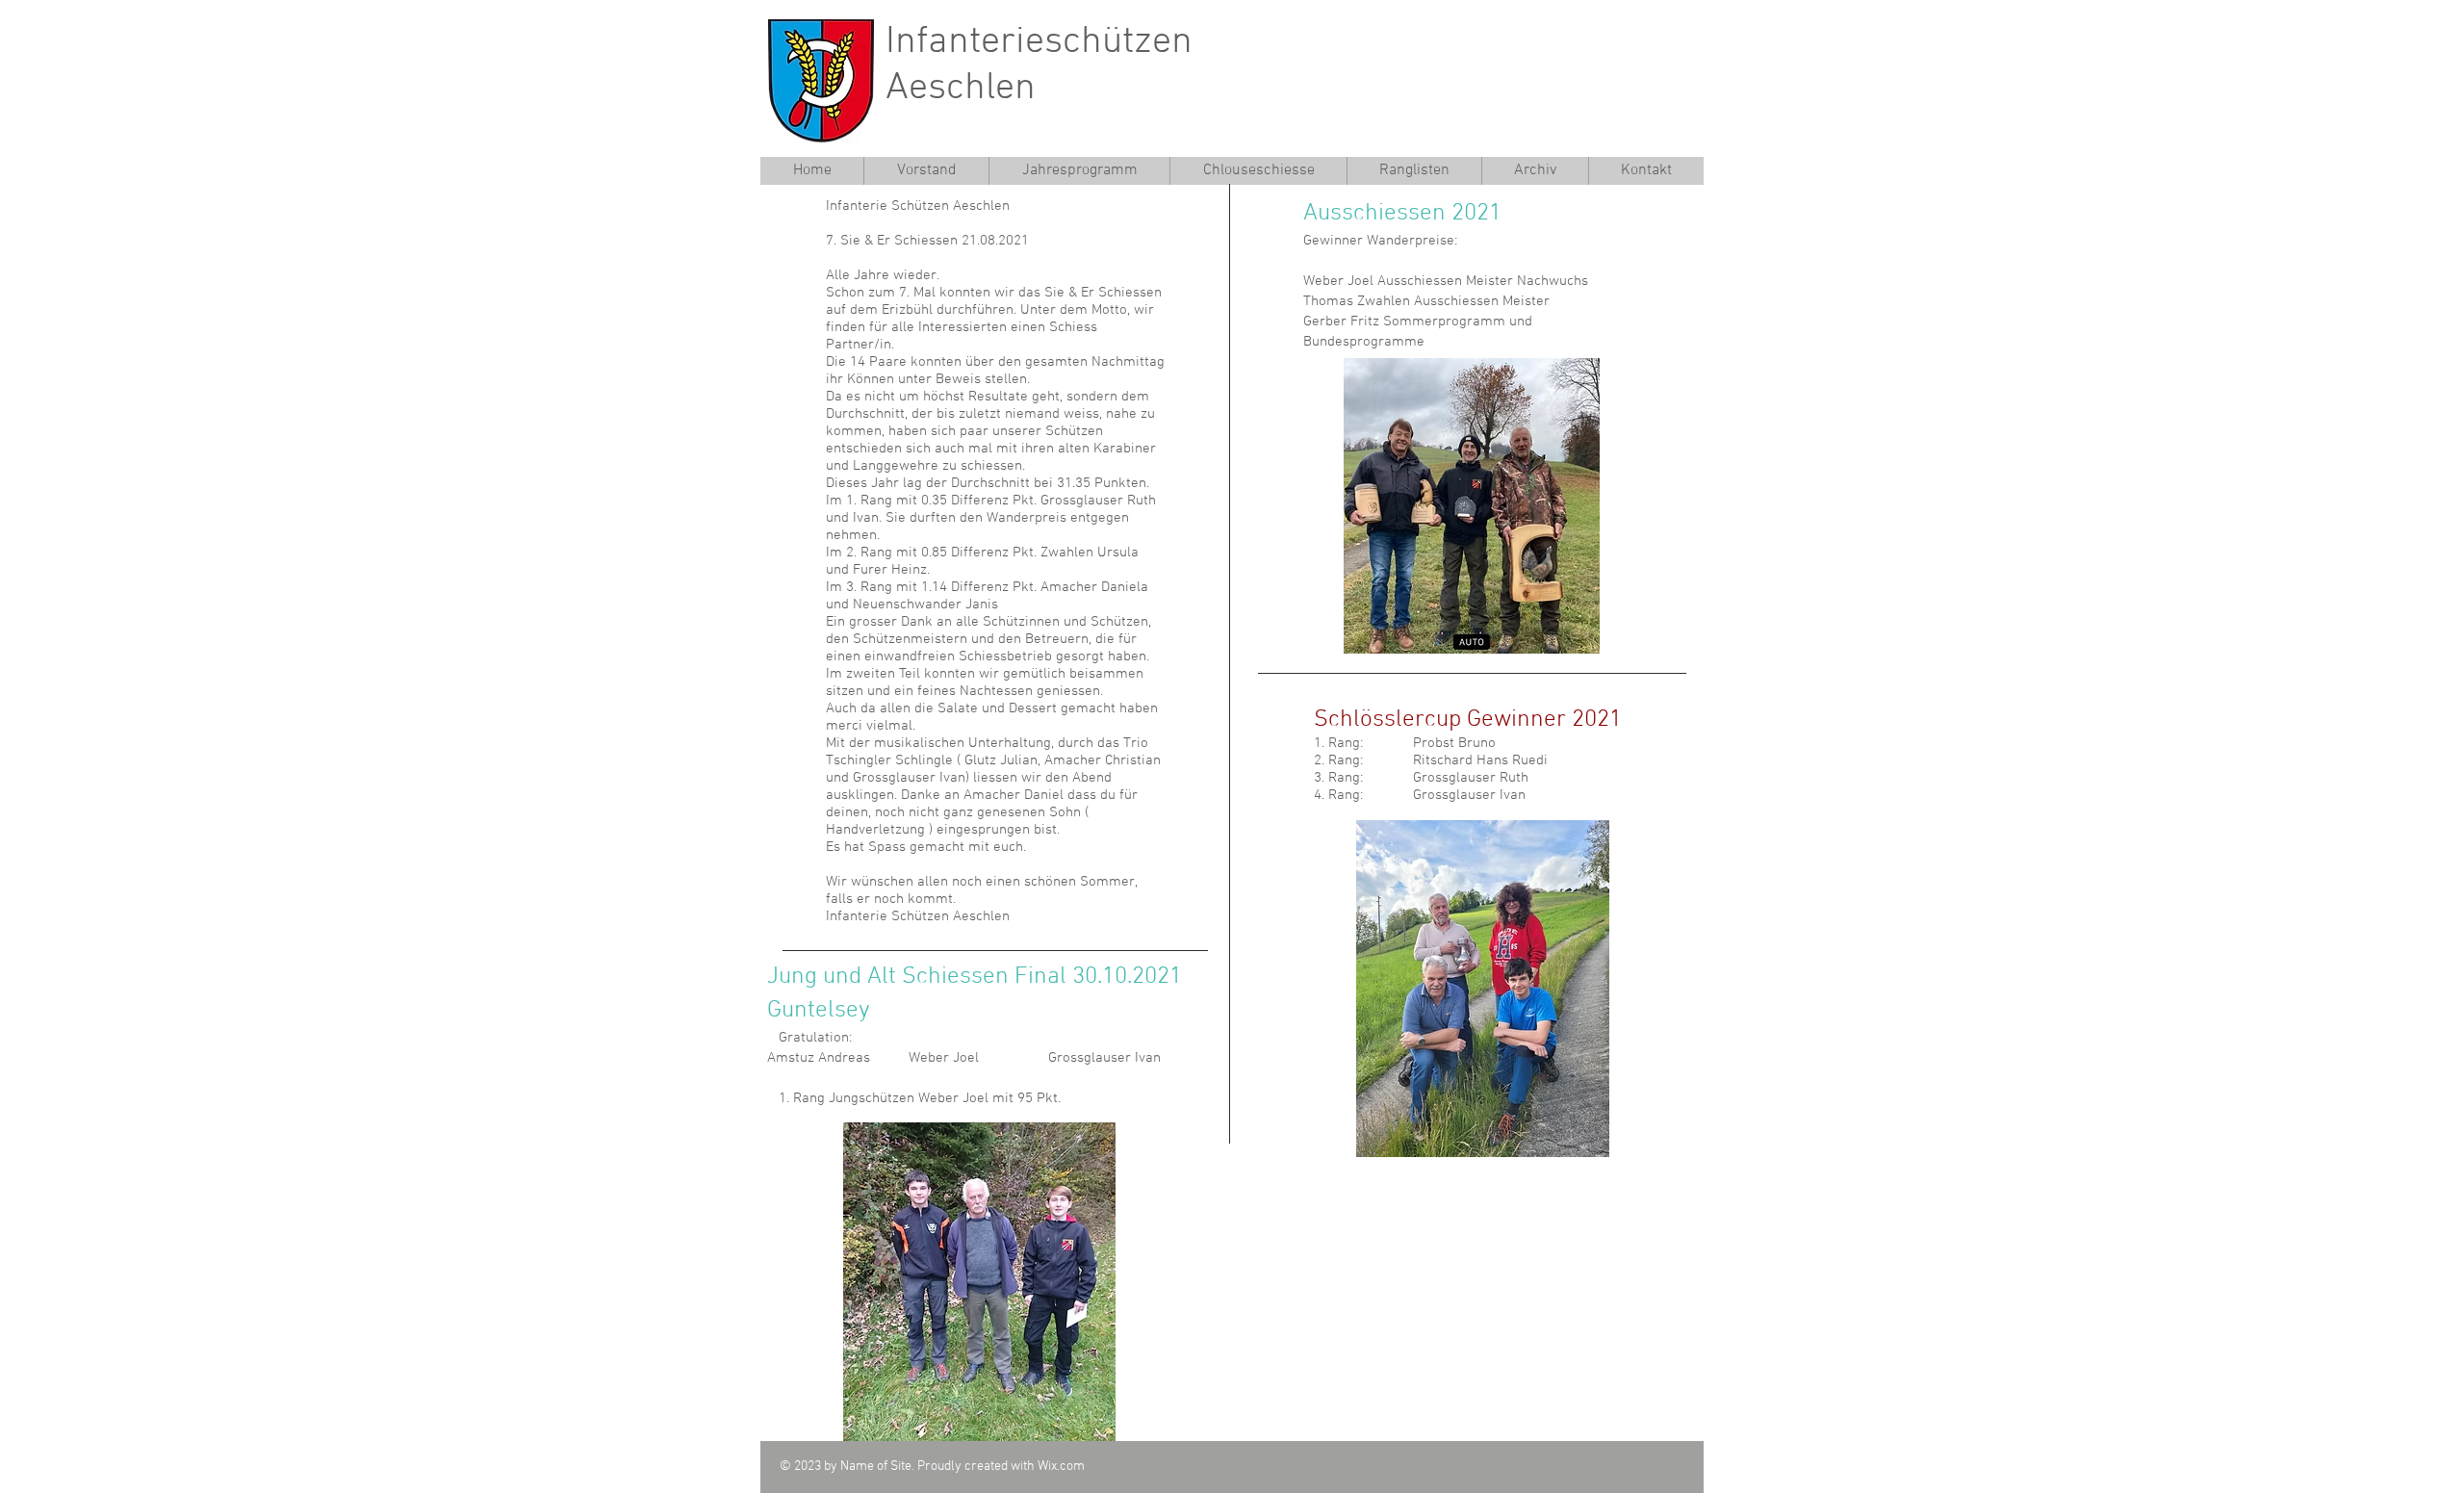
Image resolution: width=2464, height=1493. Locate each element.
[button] (1414, 171)
